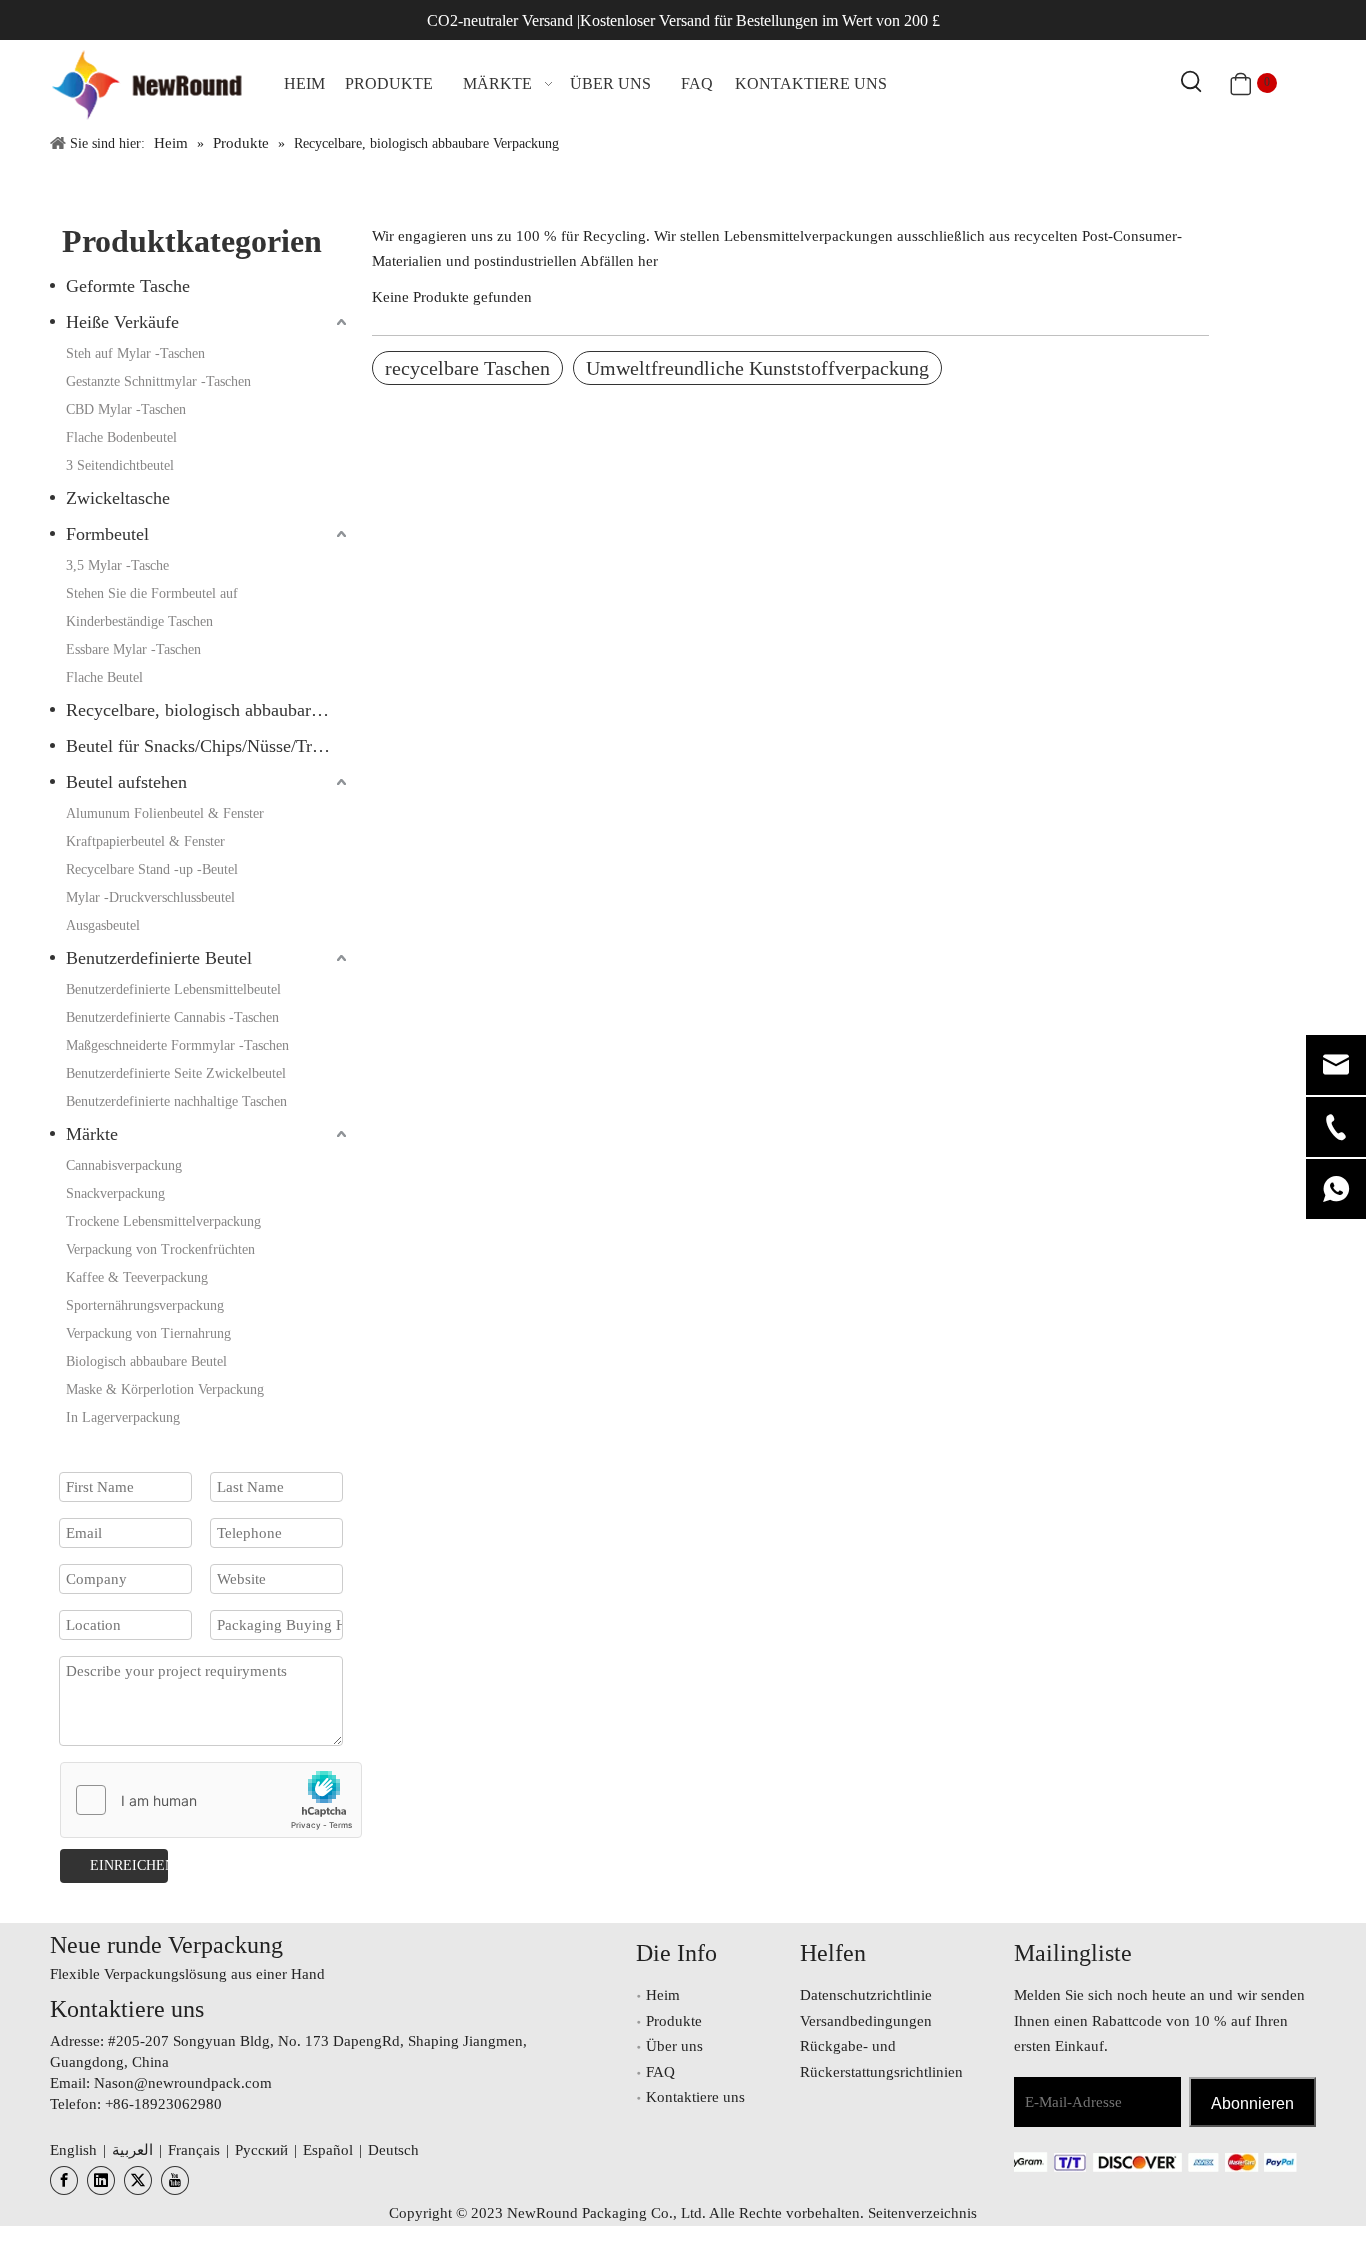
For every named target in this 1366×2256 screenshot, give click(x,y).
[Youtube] (175, 2180)
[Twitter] (138, 2180)
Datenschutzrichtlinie (866, 1995)
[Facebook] (64, 2180)
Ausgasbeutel (103, 925)
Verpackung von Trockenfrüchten (160, 1249)
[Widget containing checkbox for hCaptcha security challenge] (211, 1801)
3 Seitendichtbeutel (120, 465)
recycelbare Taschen (467, 368)
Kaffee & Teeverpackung (137, 1277)
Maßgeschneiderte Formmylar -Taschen (177, 1045)
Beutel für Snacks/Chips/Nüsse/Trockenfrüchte (209, 746)
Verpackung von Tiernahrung (148, 1333)
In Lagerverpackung (123, 1417)
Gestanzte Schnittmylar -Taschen (158, 381)
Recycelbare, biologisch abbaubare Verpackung (209, 710)
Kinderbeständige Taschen (139, 621)
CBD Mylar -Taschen (126, 409)
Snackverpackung (115, 1193)
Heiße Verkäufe (122, 322)
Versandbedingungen (866, 2021)
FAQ (660, 2072)
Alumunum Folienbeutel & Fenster (165, 813)
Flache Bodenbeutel (121, 437)
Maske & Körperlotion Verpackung (165, 1389)
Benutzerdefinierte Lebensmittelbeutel (173, 989)
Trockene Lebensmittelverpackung (163, 1221)
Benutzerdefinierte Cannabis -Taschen (172, 1017)
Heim (663, 1995)
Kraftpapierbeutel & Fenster (145, 841)
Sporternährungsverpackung (145, 1305)
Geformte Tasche (128, 286)
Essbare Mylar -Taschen (133, 649)
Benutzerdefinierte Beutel (159, 958)
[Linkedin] (101, 2180)
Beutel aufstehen (126, 782)
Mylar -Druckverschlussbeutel (150, 897)
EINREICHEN (129, 1865)
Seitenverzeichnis (922, 2213)
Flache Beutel (104, 677)
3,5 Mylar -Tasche (117, 565)
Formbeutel (107, 534)
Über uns (674, 2046)
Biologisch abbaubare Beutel (146, 1361)
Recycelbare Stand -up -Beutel (152, 869)
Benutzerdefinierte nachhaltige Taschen (176, 1101)
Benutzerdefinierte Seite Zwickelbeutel (176, 1073)
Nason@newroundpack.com (183, 2083)
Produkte (674, 2021)
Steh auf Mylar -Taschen (135, 353)
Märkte (92, 1134)
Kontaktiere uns (695, 2097)
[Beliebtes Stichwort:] (1192, 83)
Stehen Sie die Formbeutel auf (152, 593)
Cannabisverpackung (124, 1165)
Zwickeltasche (118, 498)
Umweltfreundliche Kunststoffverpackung (757, 368)
